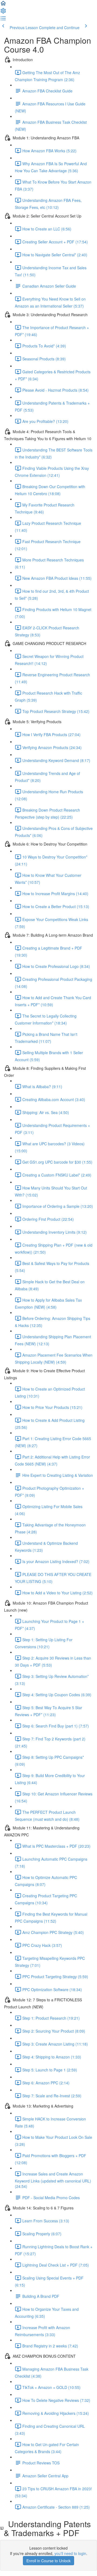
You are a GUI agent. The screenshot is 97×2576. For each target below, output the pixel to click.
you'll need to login (70, 2553)
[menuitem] (3, 12)
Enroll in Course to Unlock (48, 2561)
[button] (3, 5)
